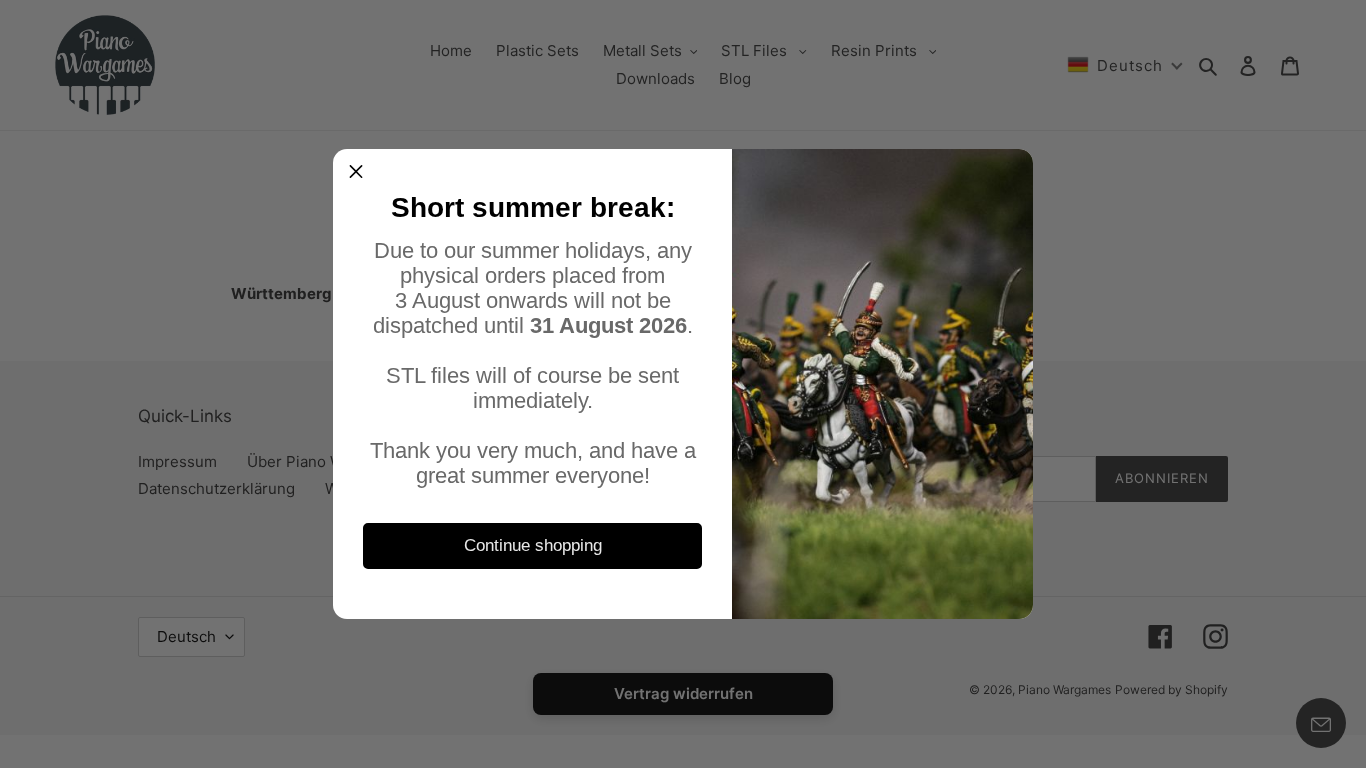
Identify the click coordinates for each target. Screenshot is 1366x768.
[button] (356, 172)
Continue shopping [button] (533, 545)
